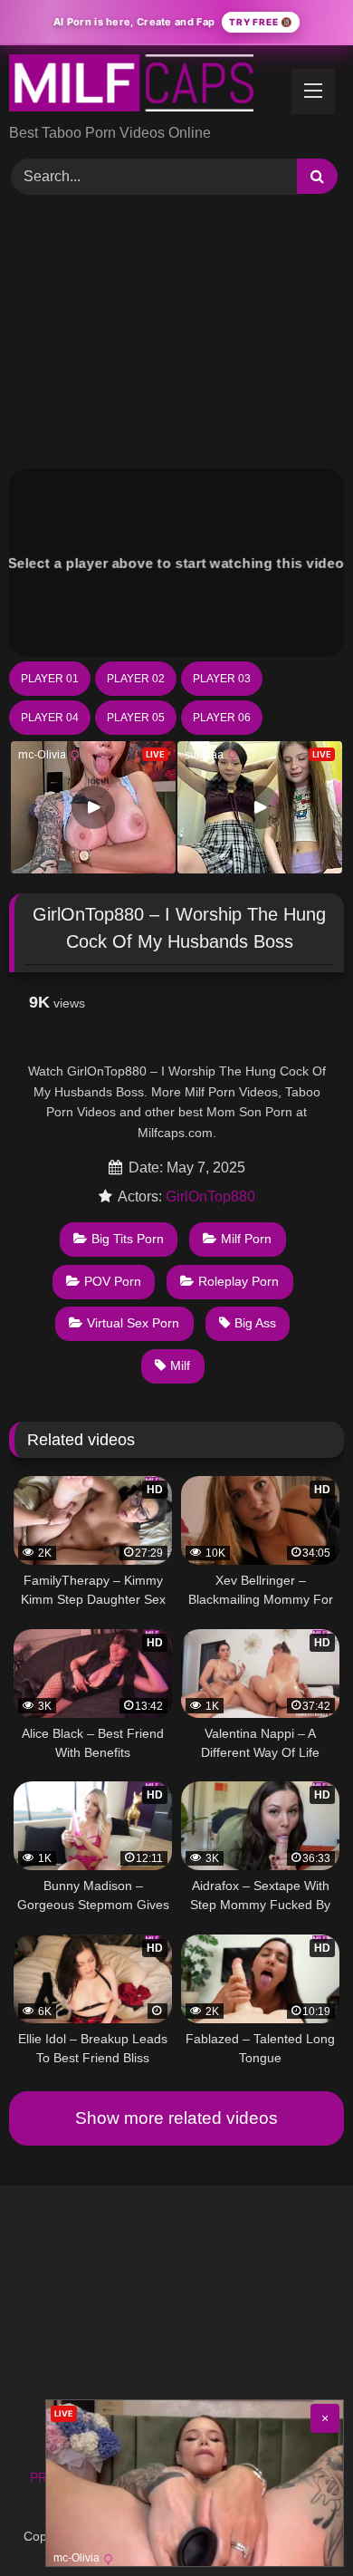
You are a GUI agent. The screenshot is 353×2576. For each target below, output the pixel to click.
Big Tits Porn (128, 1239)
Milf (180, 1365)
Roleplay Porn (239, 1281)
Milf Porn (246, 1239)
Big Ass (255, 1323)
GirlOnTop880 (210, 1196)
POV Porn (113, 1281)
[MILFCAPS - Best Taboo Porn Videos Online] (145, 86)
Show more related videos (176, 2118)
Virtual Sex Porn (133, 1323)
